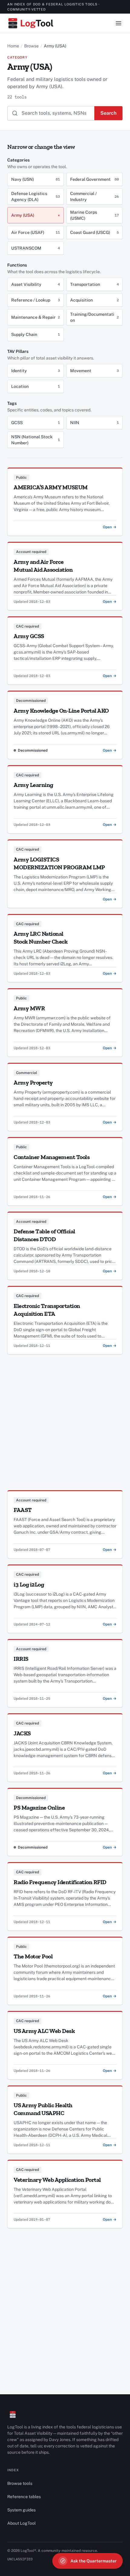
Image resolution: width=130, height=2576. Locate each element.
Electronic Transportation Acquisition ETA (47, 1310)
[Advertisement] (65, 1419)
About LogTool (21, 2523)
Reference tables (24, 2497)
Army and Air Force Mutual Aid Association (43, 566)
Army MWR (29, 1008)
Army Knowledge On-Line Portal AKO (61, 711)
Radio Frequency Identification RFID (60, 1882)
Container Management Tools (52, 1157)
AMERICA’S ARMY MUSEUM (51, 487)
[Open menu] (119, 23)
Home (13, 46)
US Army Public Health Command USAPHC (43, 2109)
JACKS (22, 1733)
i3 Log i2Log (29, 1584)
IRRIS (21, 1659)
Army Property (33, 1082)
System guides (21, 2510)
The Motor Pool (33, 1956)
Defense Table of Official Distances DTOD (44, 1235)
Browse (31, 46)
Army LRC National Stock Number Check (41, 938)
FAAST (23, 1510)
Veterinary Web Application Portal (57, 2180)
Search (108, 113)
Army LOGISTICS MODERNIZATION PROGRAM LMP (59, 863)
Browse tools (20, 2483)
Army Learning (33, 785)
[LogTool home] (31, 23)
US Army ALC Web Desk (44, 2031)
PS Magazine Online (39, 1807)
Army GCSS (29, 636)
